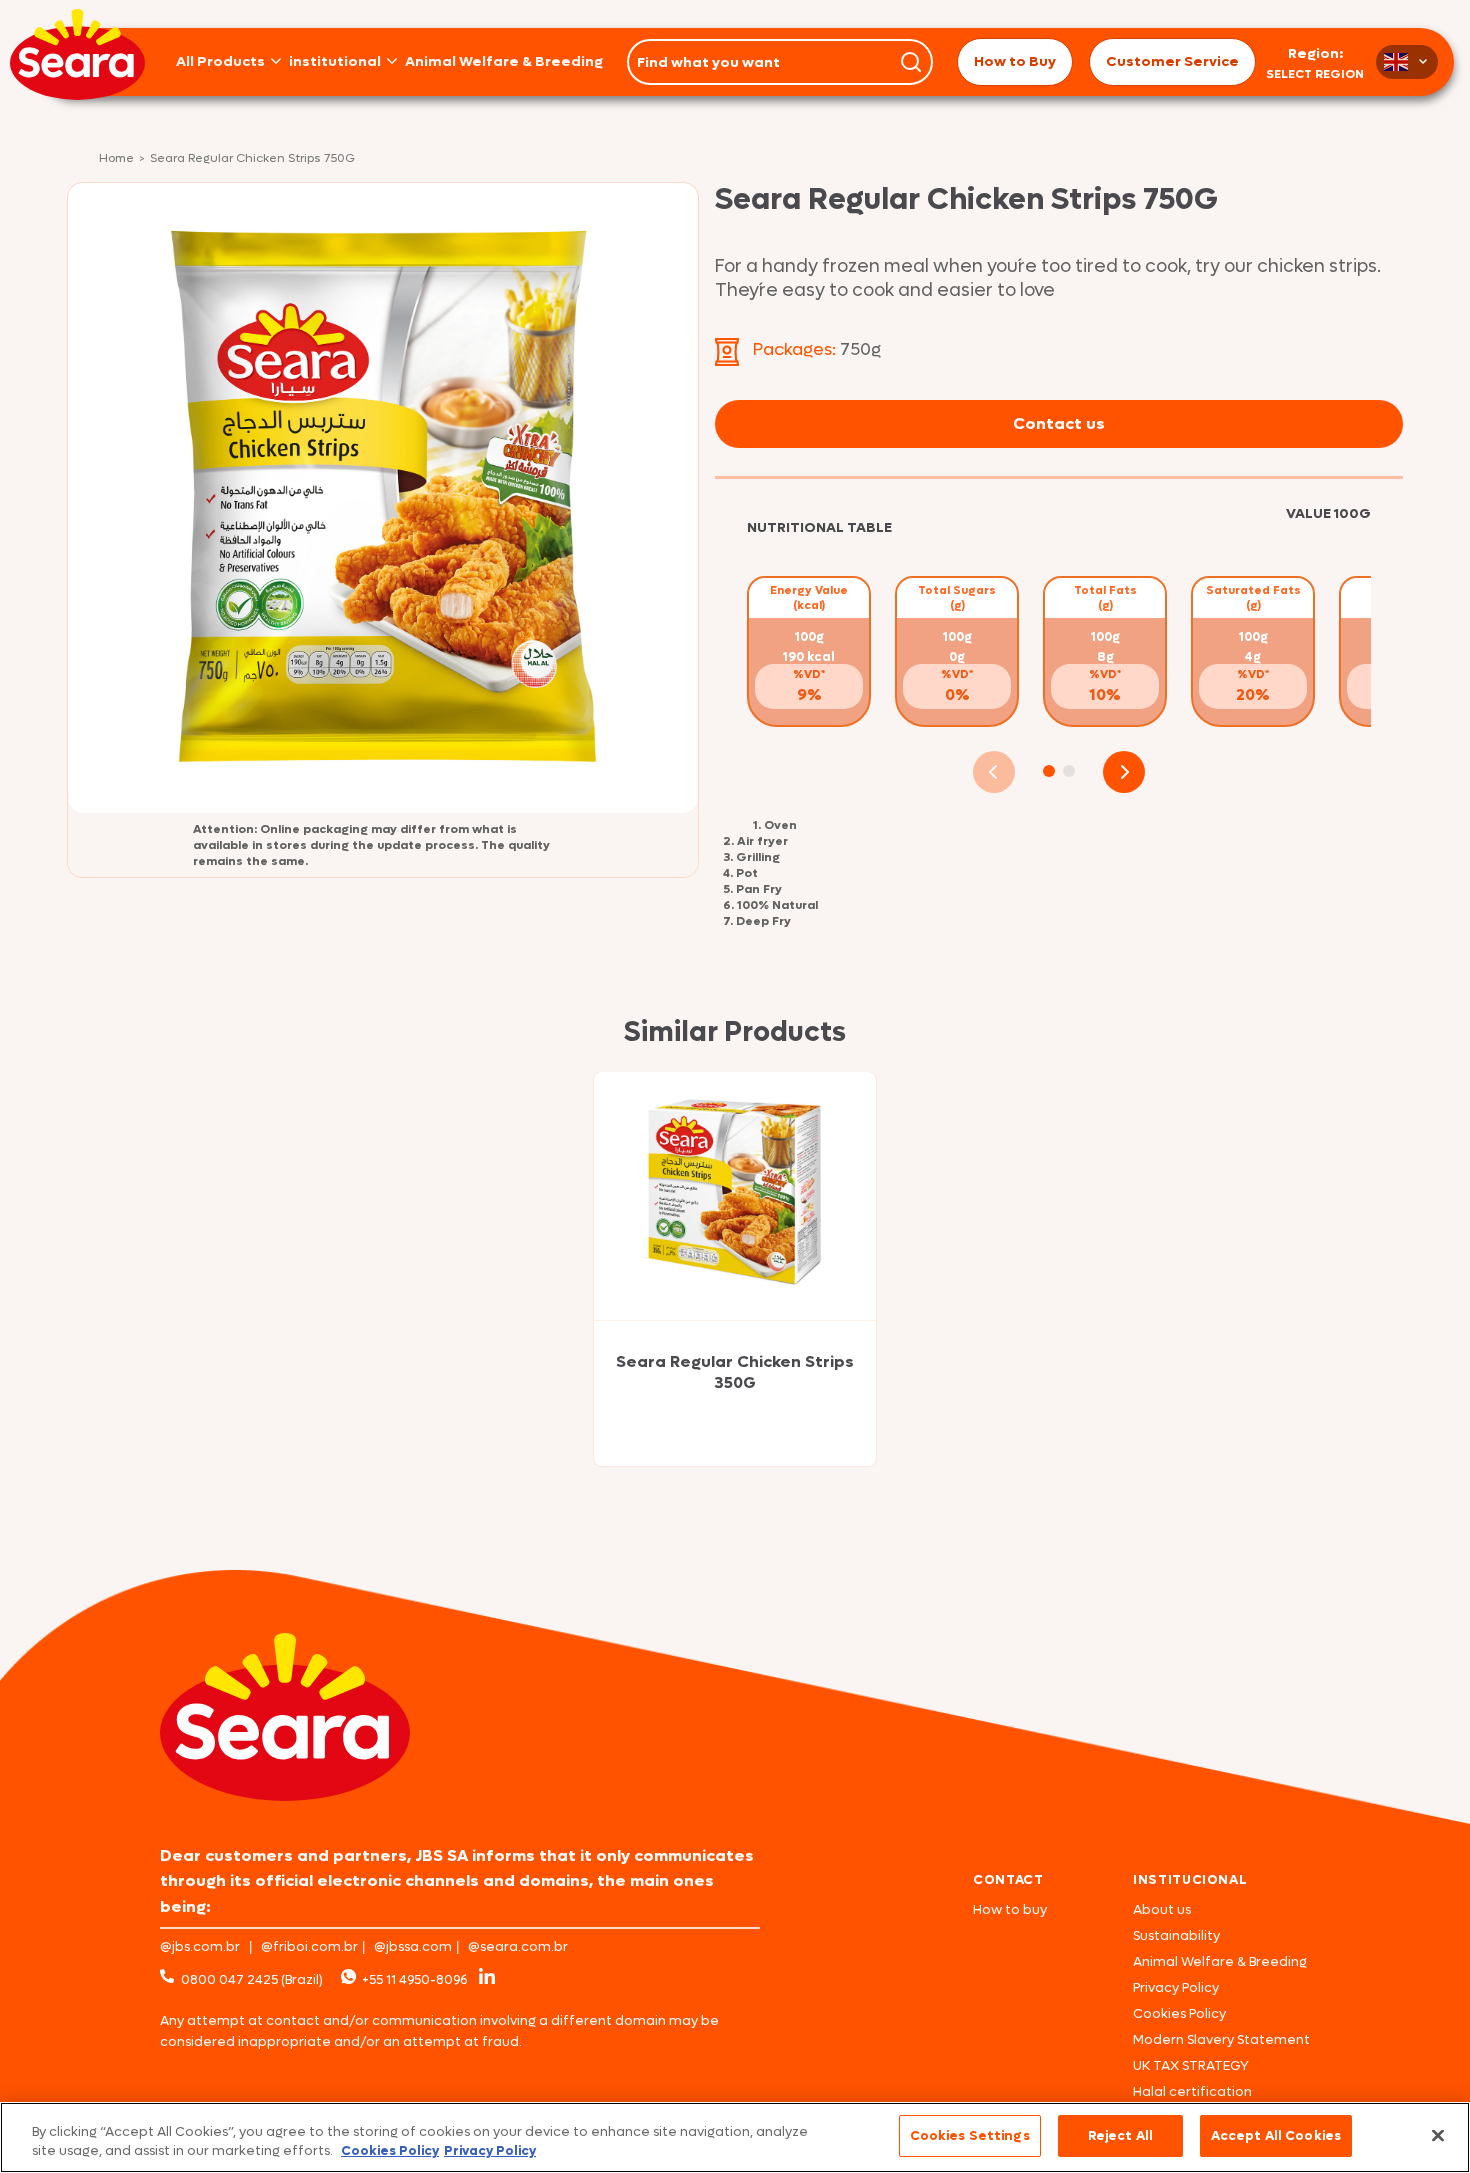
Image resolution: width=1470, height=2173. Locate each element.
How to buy (1010, 1909)
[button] (1049, 771)
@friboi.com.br (309, 1946)
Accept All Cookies (1276, 2135)
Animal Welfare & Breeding (504, 62)
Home (116, 159)
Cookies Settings (970, 2135)
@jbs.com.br (200, 1946)
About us (1162, 1909)
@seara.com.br (518, 1946)
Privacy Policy (1176, 1987)
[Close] (1438, 2135)
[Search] (911, 62)
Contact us (1059, 423)
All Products (220, 62)
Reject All (1120, 2135)
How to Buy (1015, 61)
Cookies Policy (1179, 2013)
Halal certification (1192, 2091)
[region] (735, 2137)
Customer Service (1172, 61)
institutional (335, 62)
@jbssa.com (413, 1946)
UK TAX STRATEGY (1191, 2065)
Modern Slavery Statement (1221, 2039)
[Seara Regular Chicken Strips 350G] (735, 1196)
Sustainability (1176, 1935)
